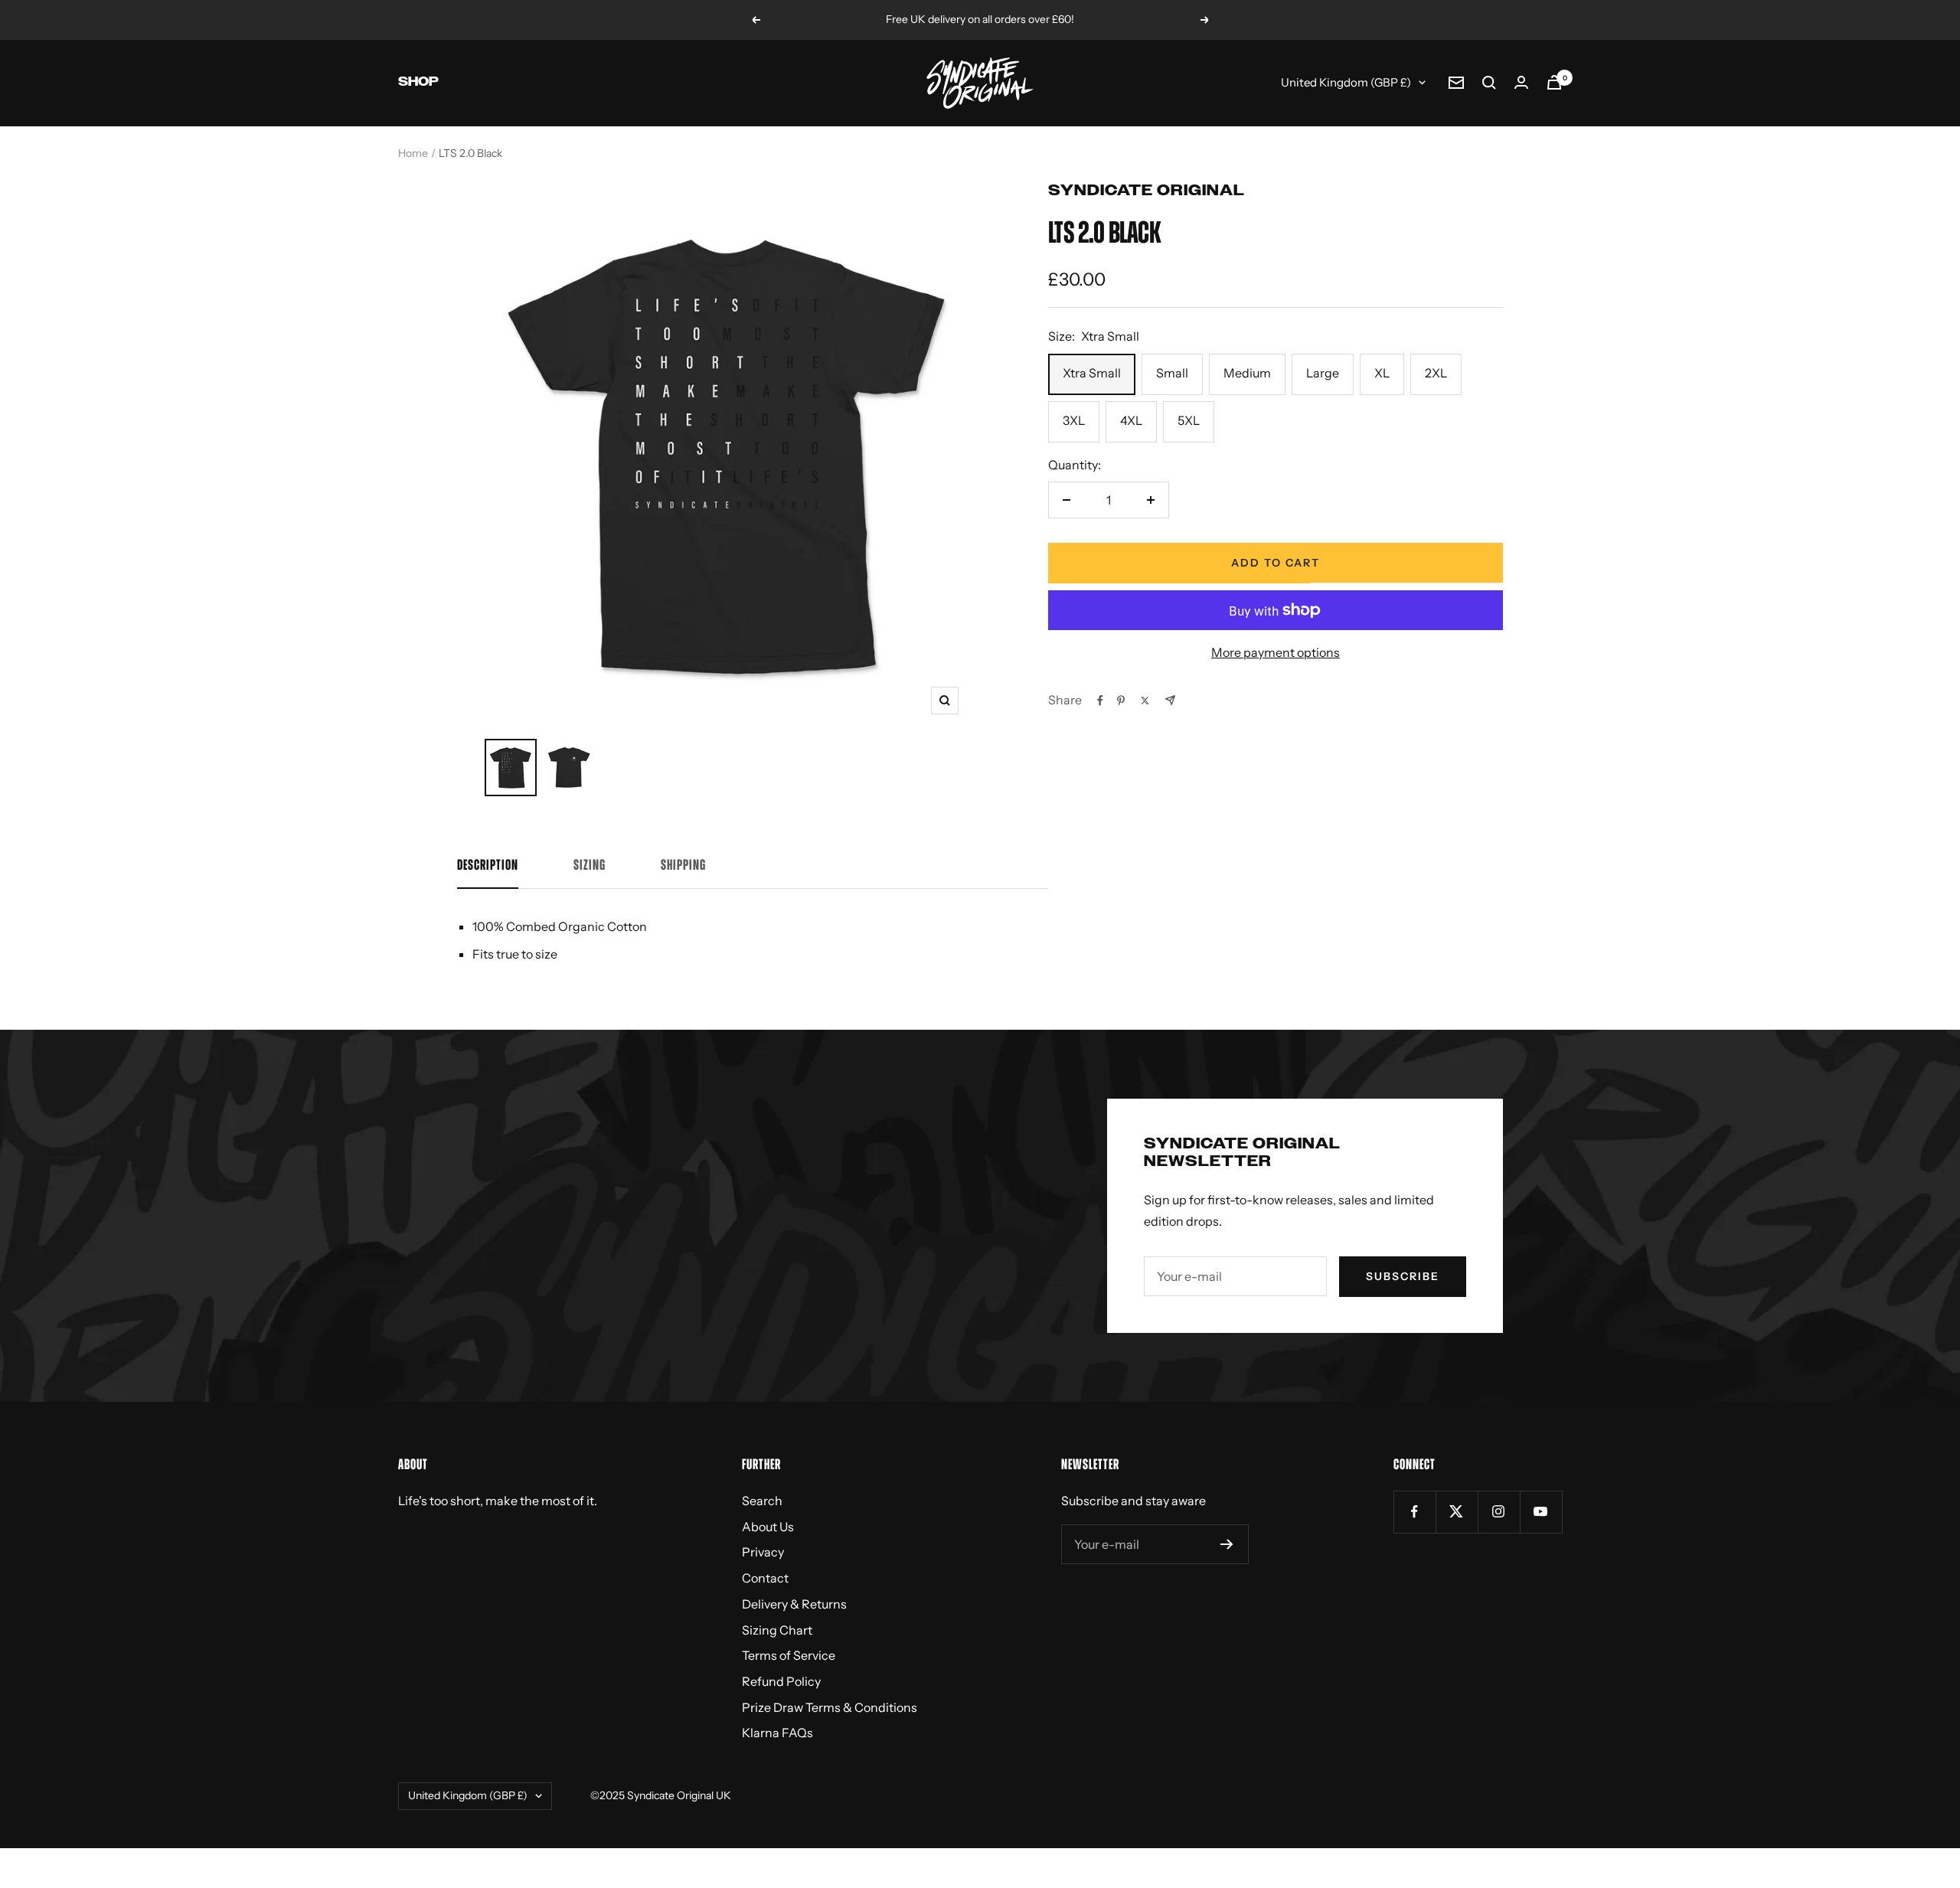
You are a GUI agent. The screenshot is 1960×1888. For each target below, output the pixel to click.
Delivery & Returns (794, 1604)
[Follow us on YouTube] (1541, 1512)
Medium (1247, 373)
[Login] (1521, 82)
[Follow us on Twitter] (1457, 1512)
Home (413, 153)
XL (1382, 373)
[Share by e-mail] (1170, 700)
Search (762, 1501)
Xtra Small (1092, 373)
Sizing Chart (777, 1630)
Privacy (763, 1552)
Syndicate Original (1147, 191)
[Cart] (1554, 82)
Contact (765, 1578)
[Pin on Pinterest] (1121, 701)
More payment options (1276, 652)
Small (1172, 373)
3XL (1074, 420)
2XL (1436, 373)
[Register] (1227, 1544)
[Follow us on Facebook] (1414, 1512)
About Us (768, 1527)
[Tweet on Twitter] (1145, 701)
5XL (1189, 420)
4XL (1131, 420)
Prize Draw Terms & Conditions (830, 1707)
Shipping (683, 866)
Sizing (590, 866)
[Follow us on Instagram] (1499, 1512)
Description (488, 866)
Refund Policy (781, 1681)
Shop (418, 82)
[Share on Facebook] (1100, 701)
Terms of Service (789, 1655)
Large (1323, 373)
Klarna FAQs (777, 1733)
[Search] (1489, 83)
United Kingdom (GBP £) (1346, 82)
